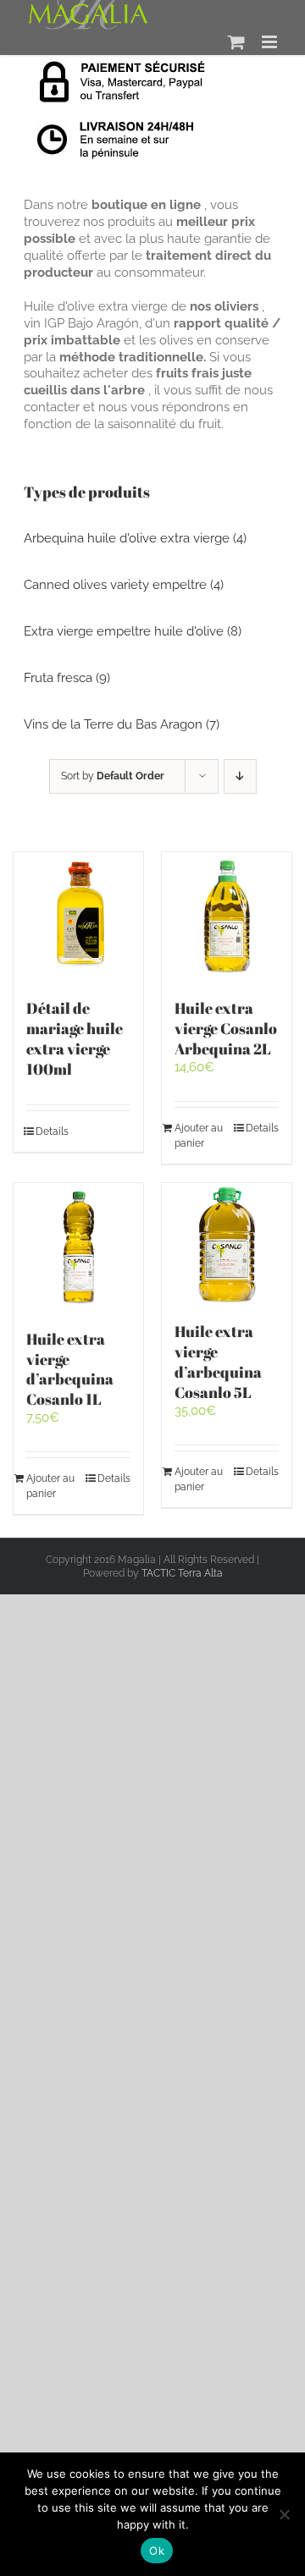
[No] (284, 2514)
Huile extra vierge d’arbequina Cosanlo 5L (218, 1362)
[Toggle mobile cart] (236, 42)
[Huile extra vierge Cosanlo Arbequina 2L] (227, 917)
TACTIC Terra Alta (182, 1573)
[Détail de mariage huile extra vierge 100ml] (78, 917)
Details (52, 1131)
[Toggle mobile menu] (271, 42)
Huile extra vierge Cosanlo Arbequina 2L (226, 1028)
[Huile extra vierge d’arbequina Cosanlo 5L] (227, 1244)
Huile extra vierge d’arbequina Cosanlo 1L (70, 1369)
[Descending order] (240, 776)
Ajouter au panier (199, 1136)
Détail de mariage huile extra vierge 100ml (75, 1038)
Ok (157, 2551)
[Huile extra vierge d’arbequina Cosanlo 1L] (78, 1248)
